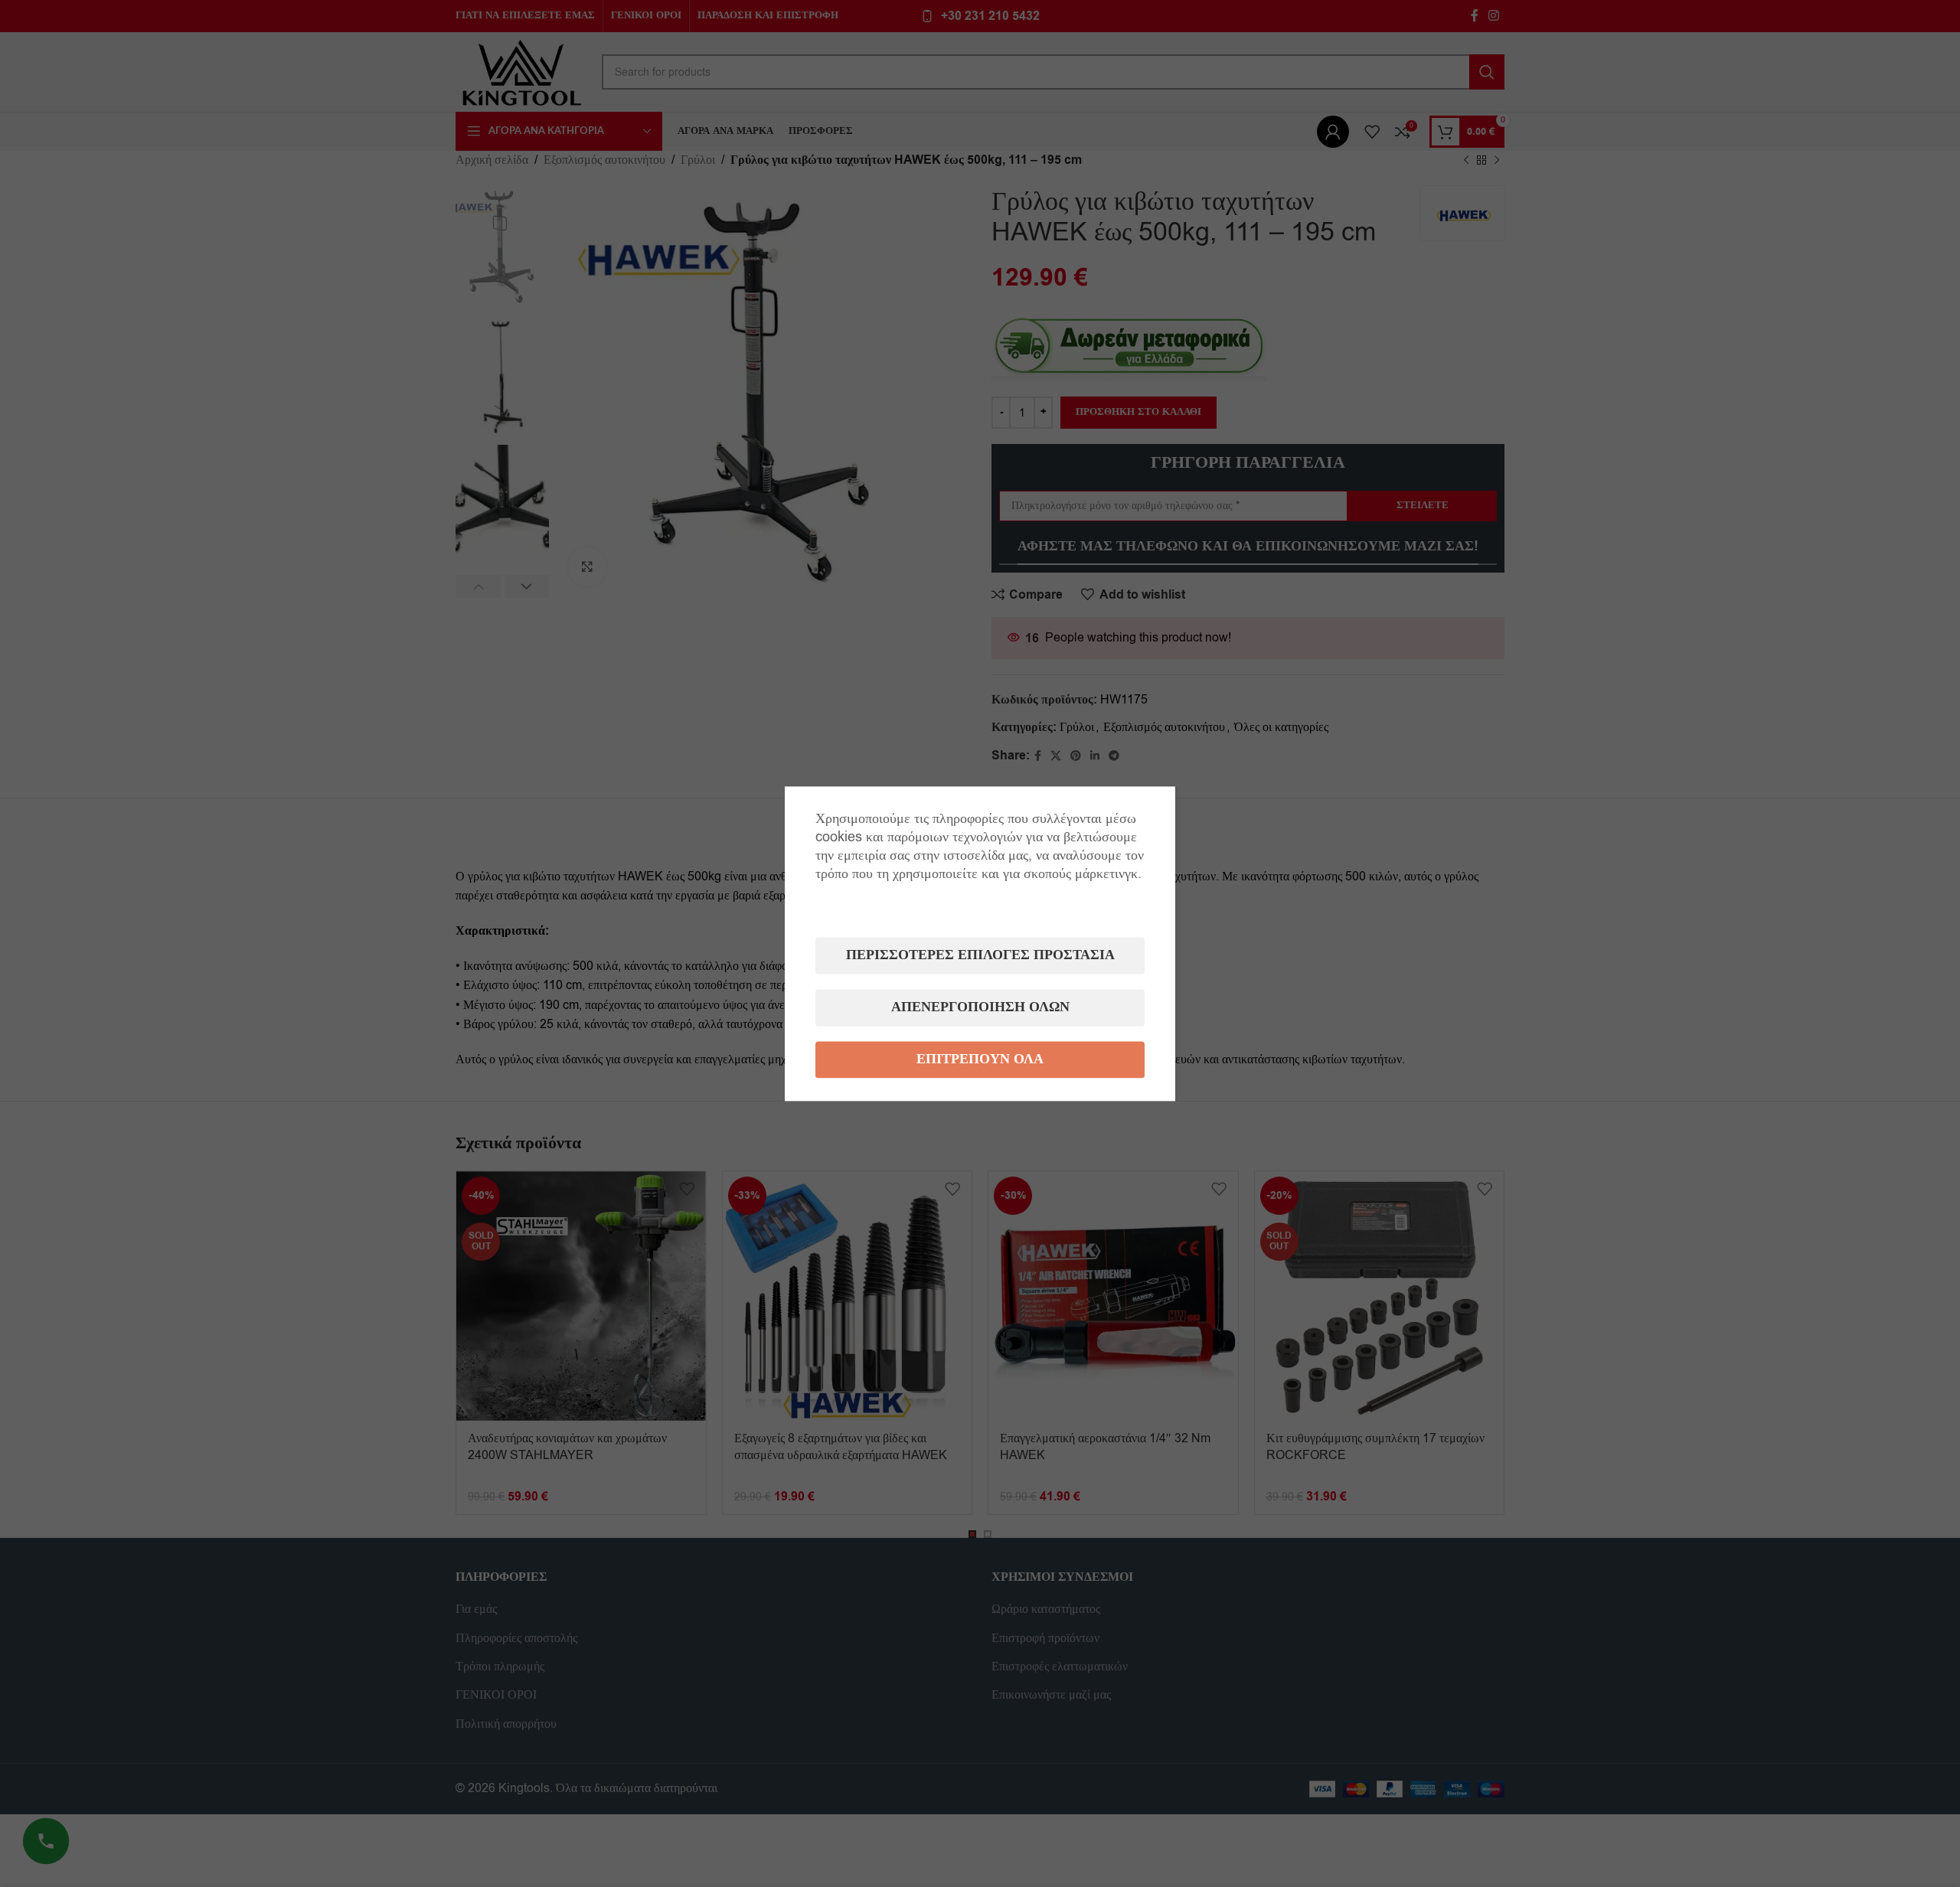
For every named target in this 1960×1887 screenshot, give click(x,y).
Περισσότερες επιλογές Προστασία (980, 955)
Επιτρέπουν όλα (980, 1059)
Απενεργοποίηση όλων (980, 1007)
